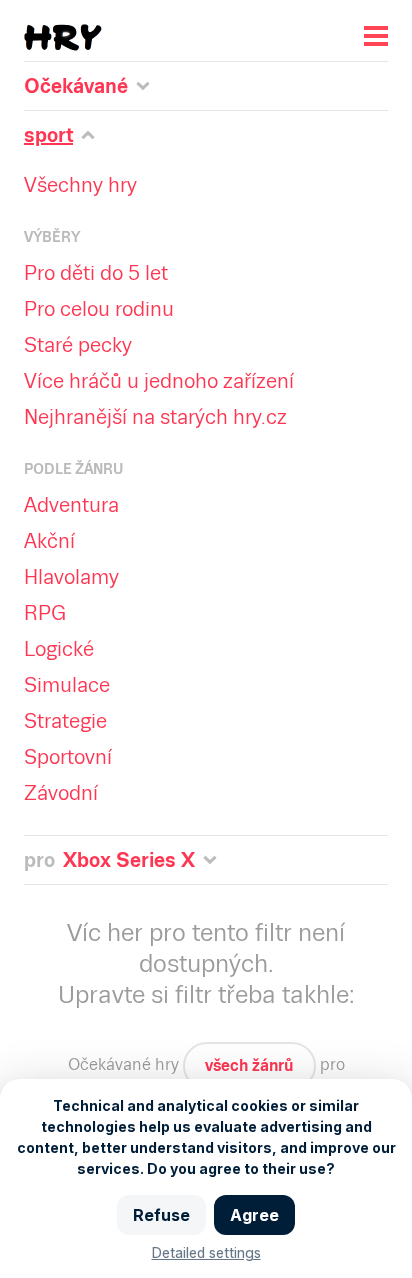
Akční (49, 541)
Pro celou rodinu (99, 309)
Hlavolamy (71, 577)
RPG (45, 613)
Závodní (61, 793)
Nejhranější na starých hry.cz (155, 417)
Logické (59, 649)
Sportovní (68, 757)
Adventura (71, 505)
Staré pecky (78, 345)
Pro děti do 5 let (96, 273)
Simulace (67, 685)
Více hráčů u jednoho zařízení (159, 381)
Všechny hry (80, 185)
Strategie (65, 721)
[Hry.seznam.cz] (63, 37)
